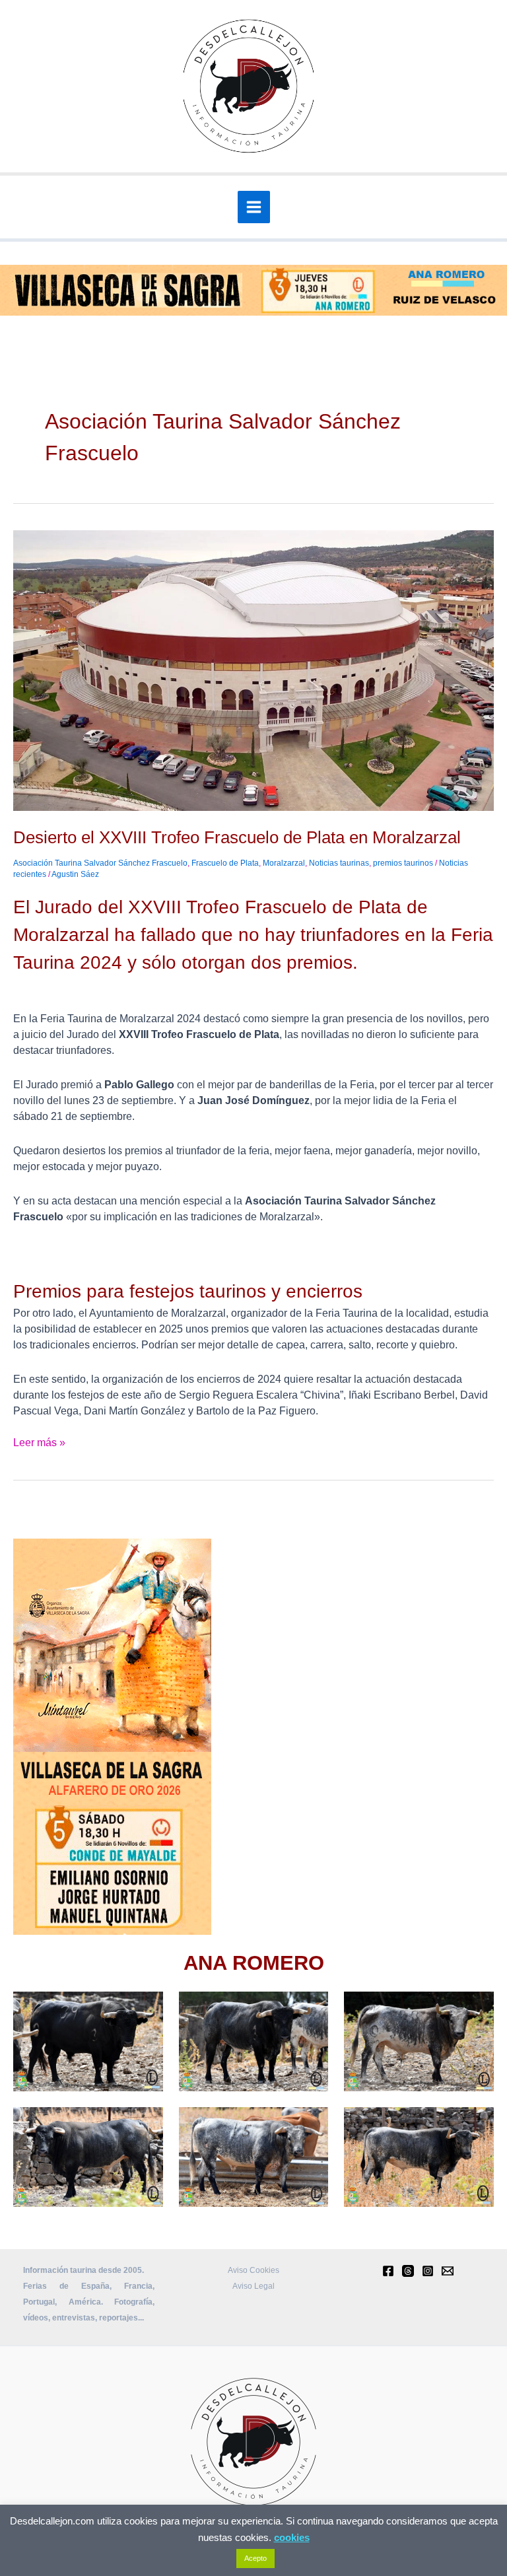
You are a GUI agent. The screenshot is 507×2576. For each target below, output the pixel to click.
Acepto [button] (255, 2558)
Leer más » (39, 1442)
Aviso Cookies (253, 2270)
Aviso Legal (253, 2286)
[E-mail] (448, 2271)
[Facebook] (388, 2271)
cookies (292, 2537)
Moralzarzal (284, 863)
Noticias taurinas (339, 863)
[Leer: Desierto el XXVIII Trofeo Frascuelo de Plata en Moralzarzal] (253, 670)
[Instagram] (428, 2271)
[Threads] (408, 2271)
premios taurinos (403, 863)
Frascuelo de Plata (225, 863)
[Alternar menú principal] (254, 207)
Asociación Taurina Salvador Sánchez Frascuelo (100, 863)
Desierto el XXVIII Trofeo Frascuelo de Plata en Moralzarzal (237, 837)
